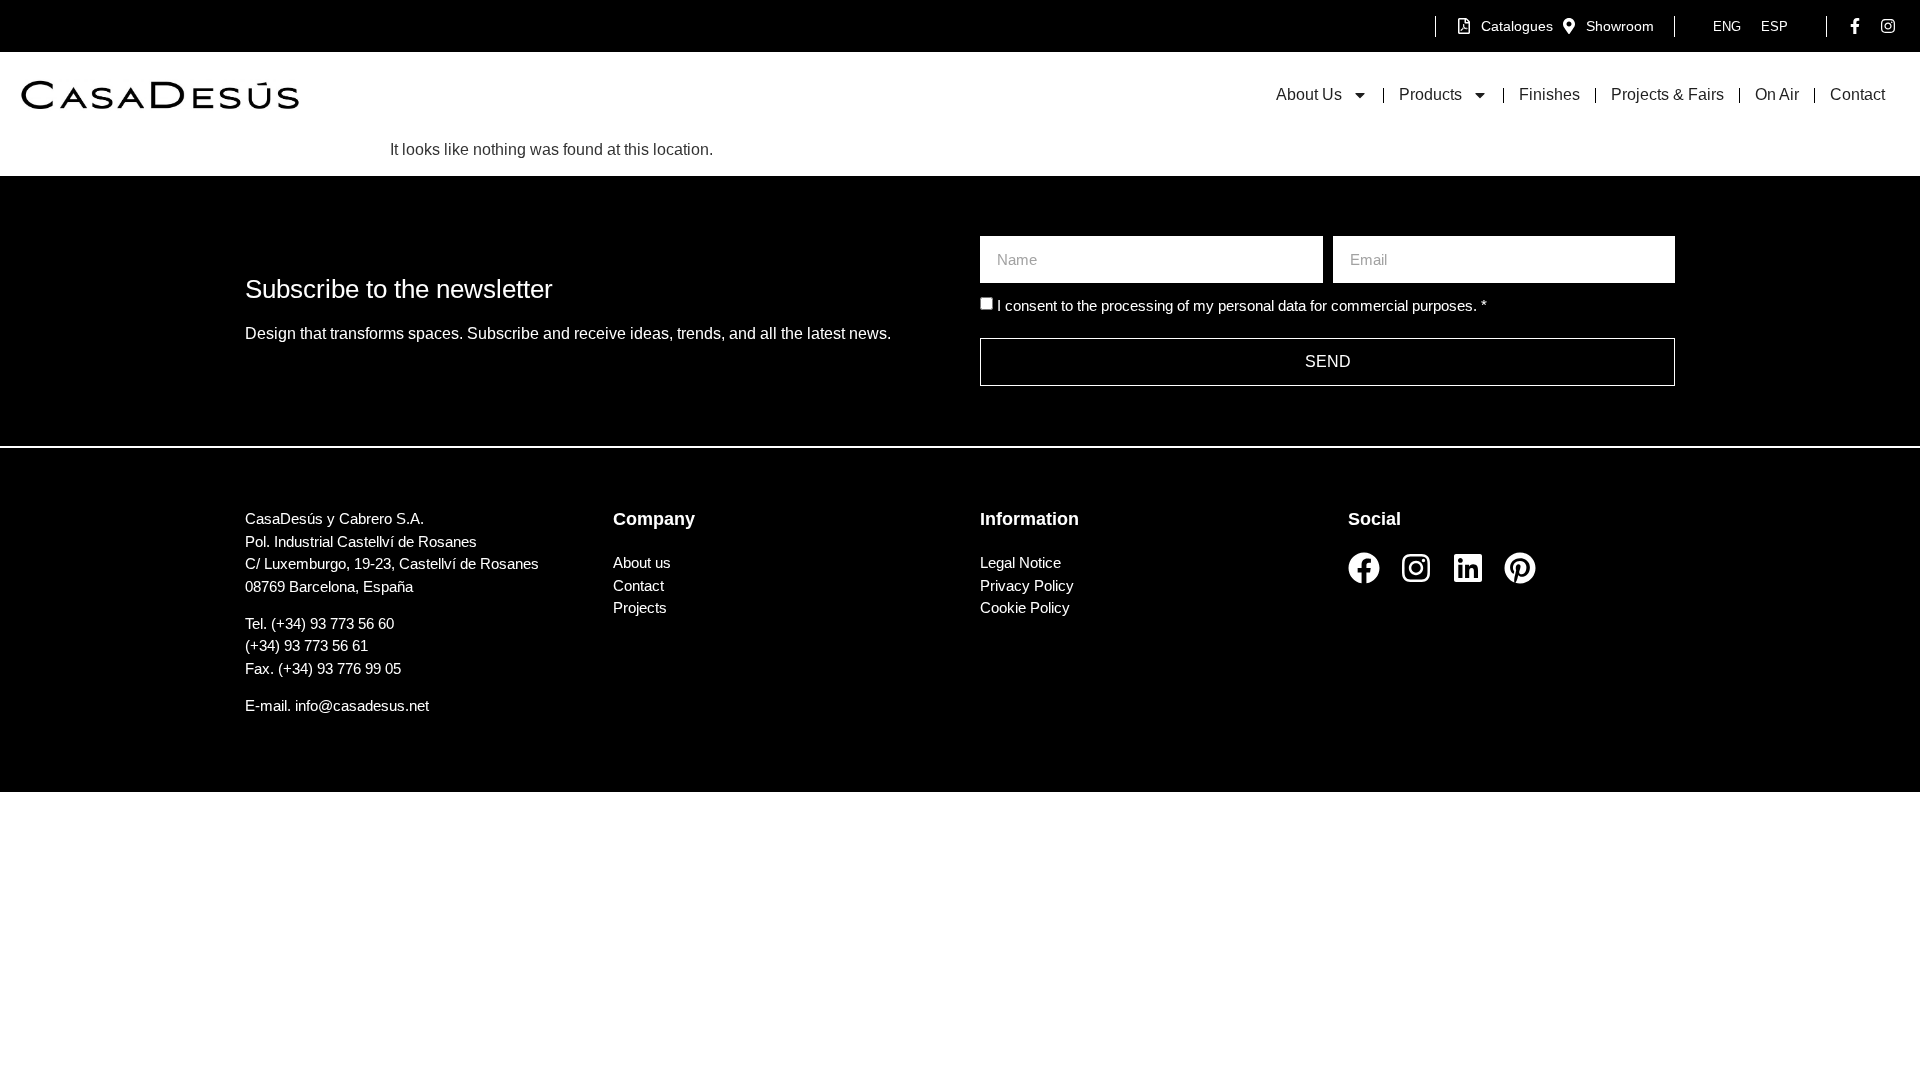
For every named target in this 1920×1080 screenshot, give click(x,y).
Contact (1857, 94)
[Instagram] (1416, 568)
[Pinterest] (1520, 568)
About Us (1309, 94)
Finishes (1549, 94)
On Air (1777, 94)
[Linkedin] (1468, 568)
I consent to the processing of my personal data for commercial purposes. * (1242, 306)
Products (1430, 94)
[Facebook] (1364, 568)
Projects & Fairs (1667, 94)
